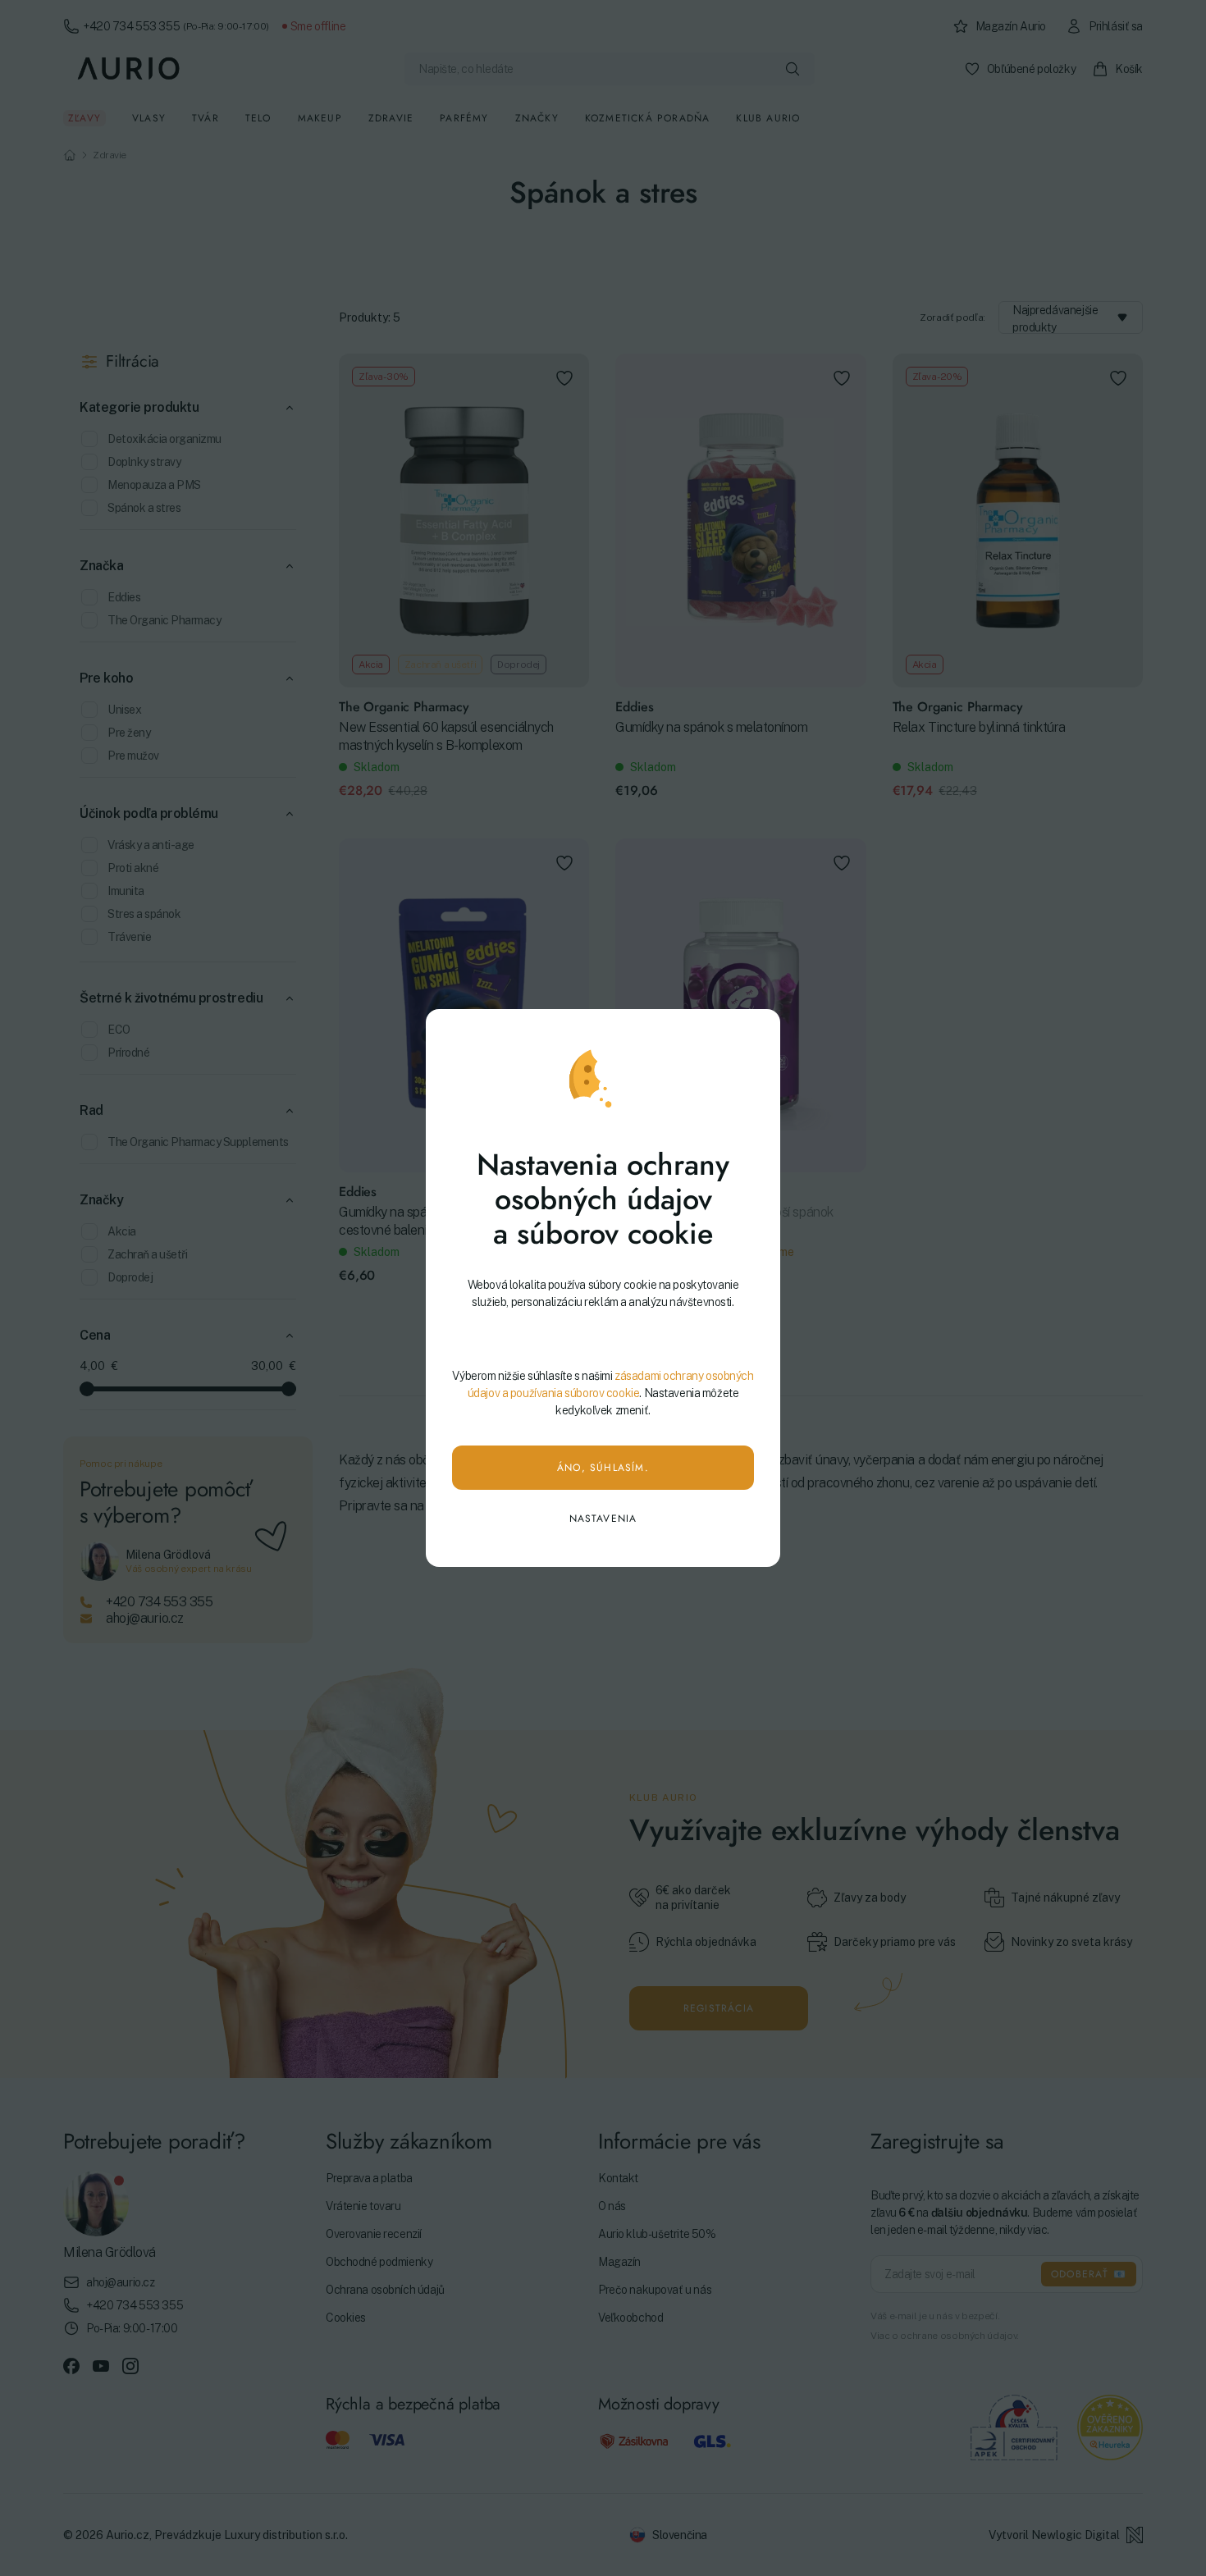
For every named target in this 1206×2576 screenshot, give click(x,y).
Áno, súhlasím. (603, 1468)
